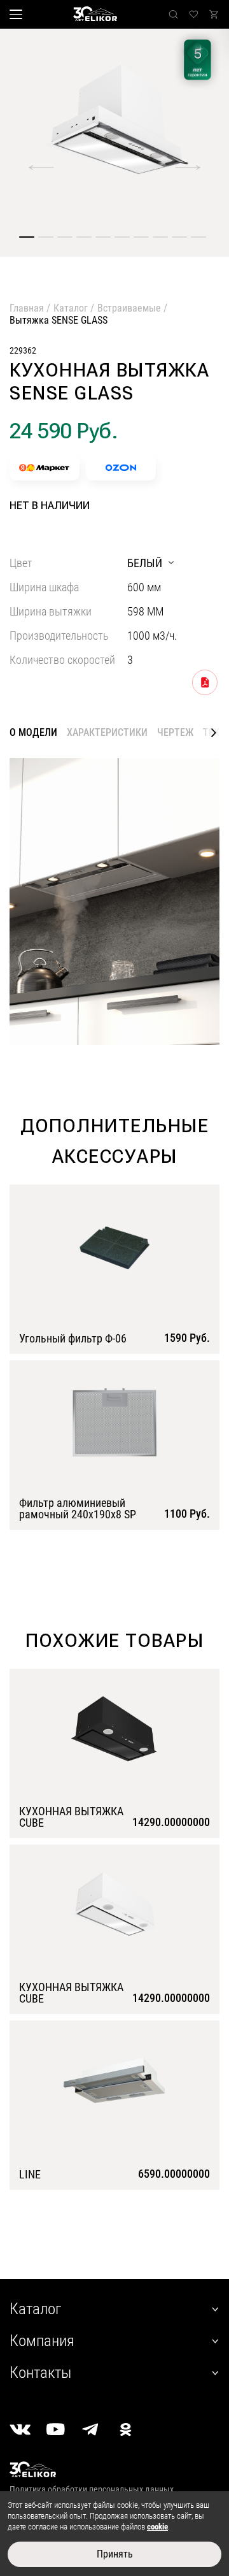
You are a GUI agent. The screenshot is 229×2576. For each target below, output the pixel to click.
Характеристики (107, 732)
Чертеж (175, 732)
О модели (33, 733)
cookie (157, 2527)
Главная (27, 308)
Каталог (71, 308)
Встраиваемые (129, 308)
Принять (115, 2554)
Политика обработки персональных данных (92, 2489)
